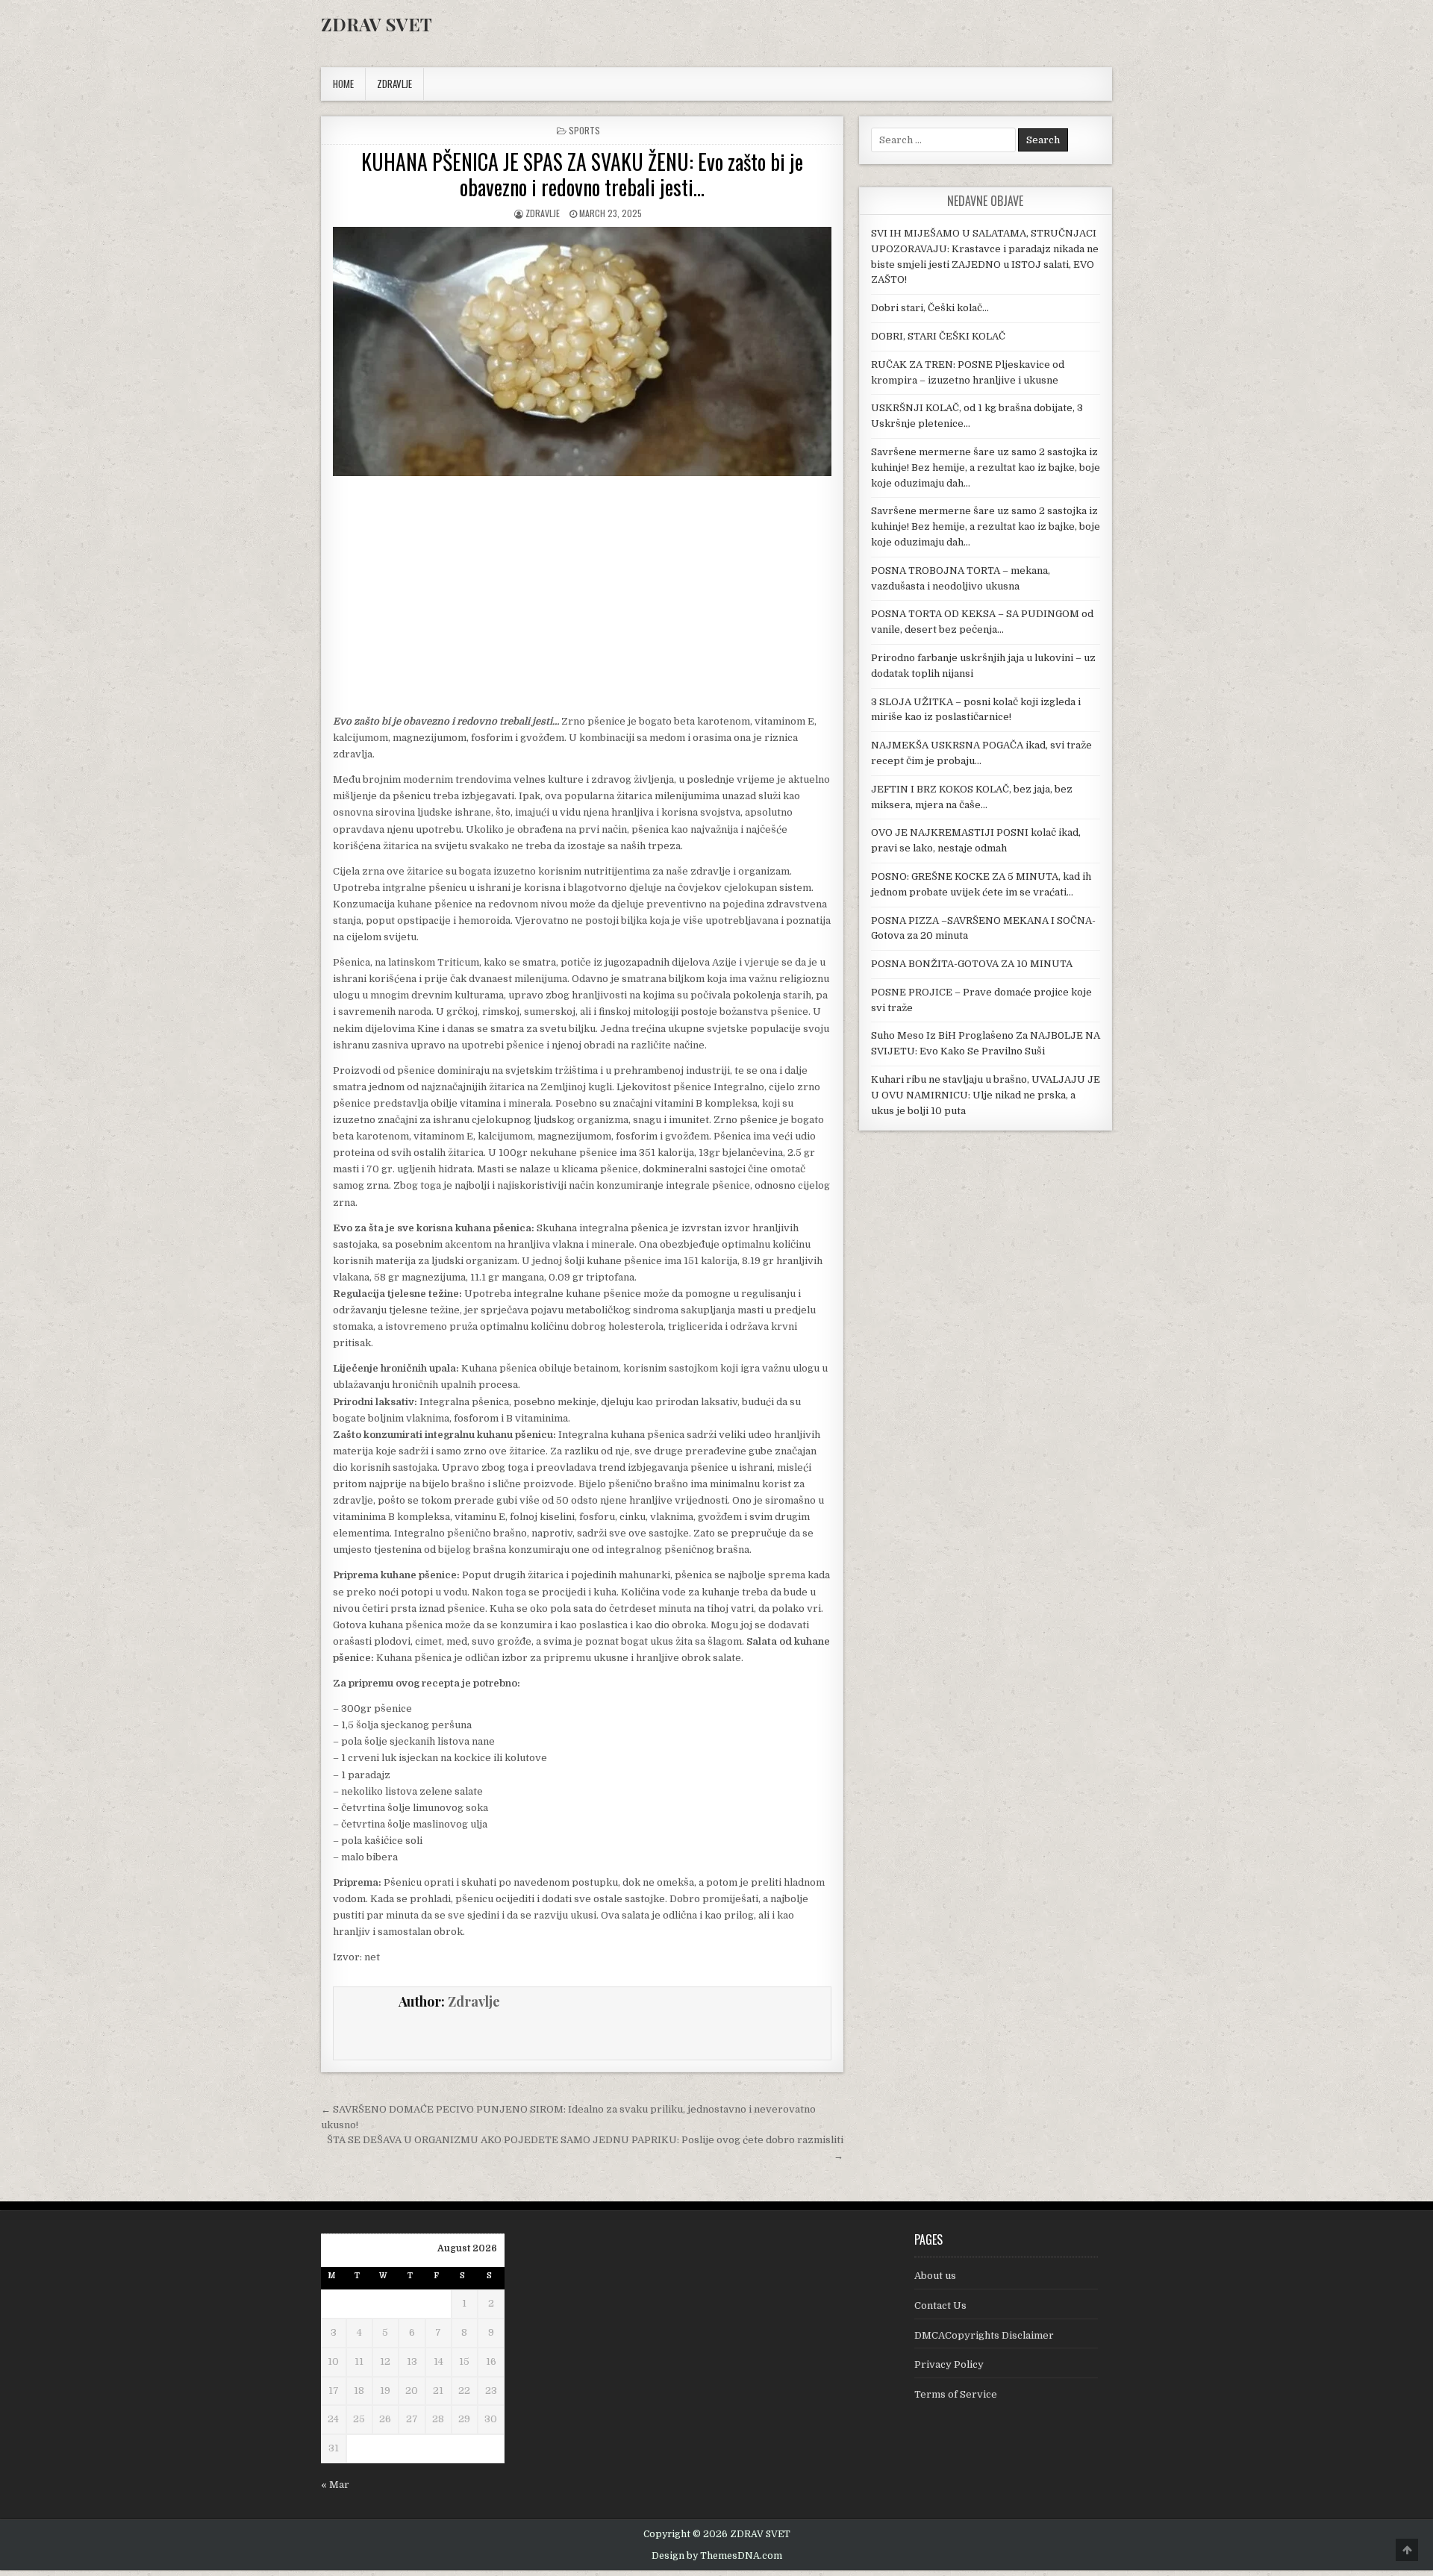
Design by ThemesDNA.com (717, 2556)
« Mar (335, 2485)
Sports (584, 130)
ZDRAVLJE (394, 84)
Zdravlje (543, 213)
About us (935, 2276)
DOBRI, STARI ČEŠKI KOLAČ (938, 336)
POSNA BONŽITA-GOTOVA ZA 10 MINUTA (972, 964)
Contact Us (940, 2305)
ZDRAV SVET (377, 24)
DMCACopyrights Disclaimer (984, 2335)
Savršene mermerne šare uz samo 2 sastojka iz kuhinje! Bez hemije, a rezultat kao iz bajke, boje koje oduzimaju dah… (986, 468)
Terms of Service (956, 2394)
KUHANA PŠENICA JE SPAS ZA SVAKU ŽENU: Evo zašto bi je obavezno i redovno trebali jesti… (582, 174)
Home (343, 84)
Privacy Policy (949, 2364)
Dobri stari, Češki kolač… (930, 308)
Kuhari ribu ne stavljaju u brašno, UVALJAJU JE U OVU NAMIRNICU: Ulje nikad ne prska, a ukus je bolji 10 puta (986, 1095)
